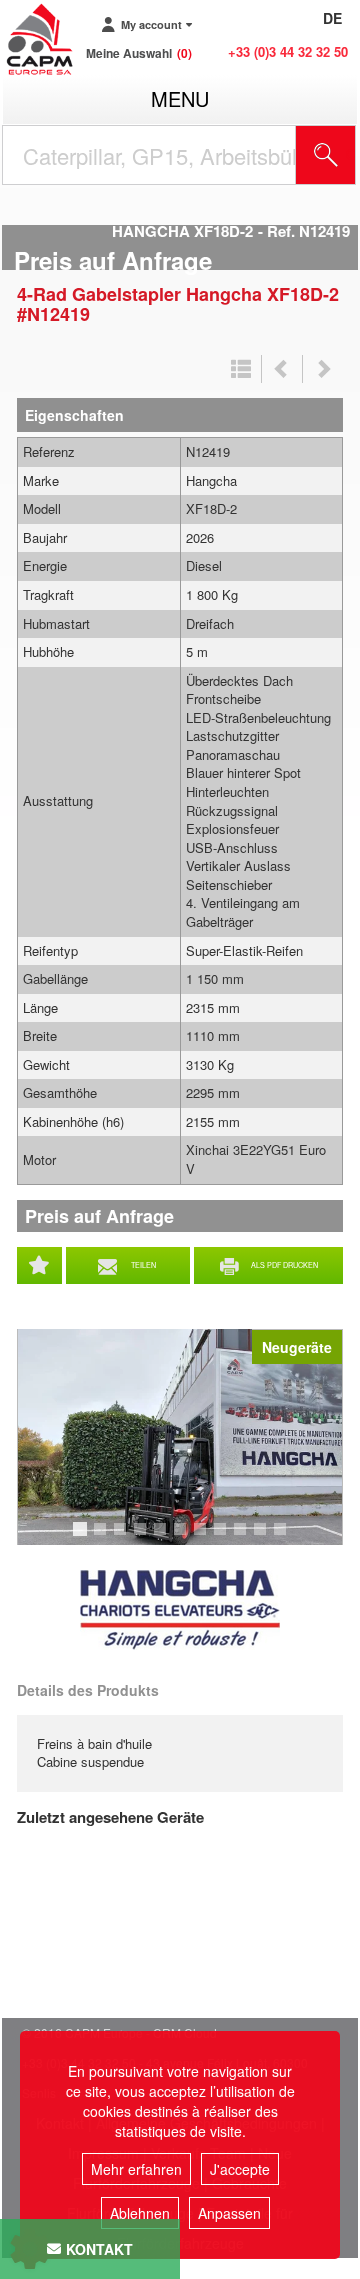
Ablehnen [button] (140, 2213)
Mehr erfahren (136, 2169)
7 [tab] (203, 1538)
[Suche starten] (326, 155)
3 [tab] (123, 1538)
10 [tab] (267, 1538)
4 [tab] (143, 1538)
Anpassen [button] (229, 2213)
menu (180, 98)
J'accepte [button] (240, 2169)
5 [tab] (163, 1538)
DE (332, 18)
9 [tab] (243, 1538)
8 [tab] (223, 1538)
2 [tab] (103, 1538)
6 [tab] (183, 1538)
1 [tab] (83, 1538)
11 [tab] (287, 1538)
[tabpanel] (180, 1437)
